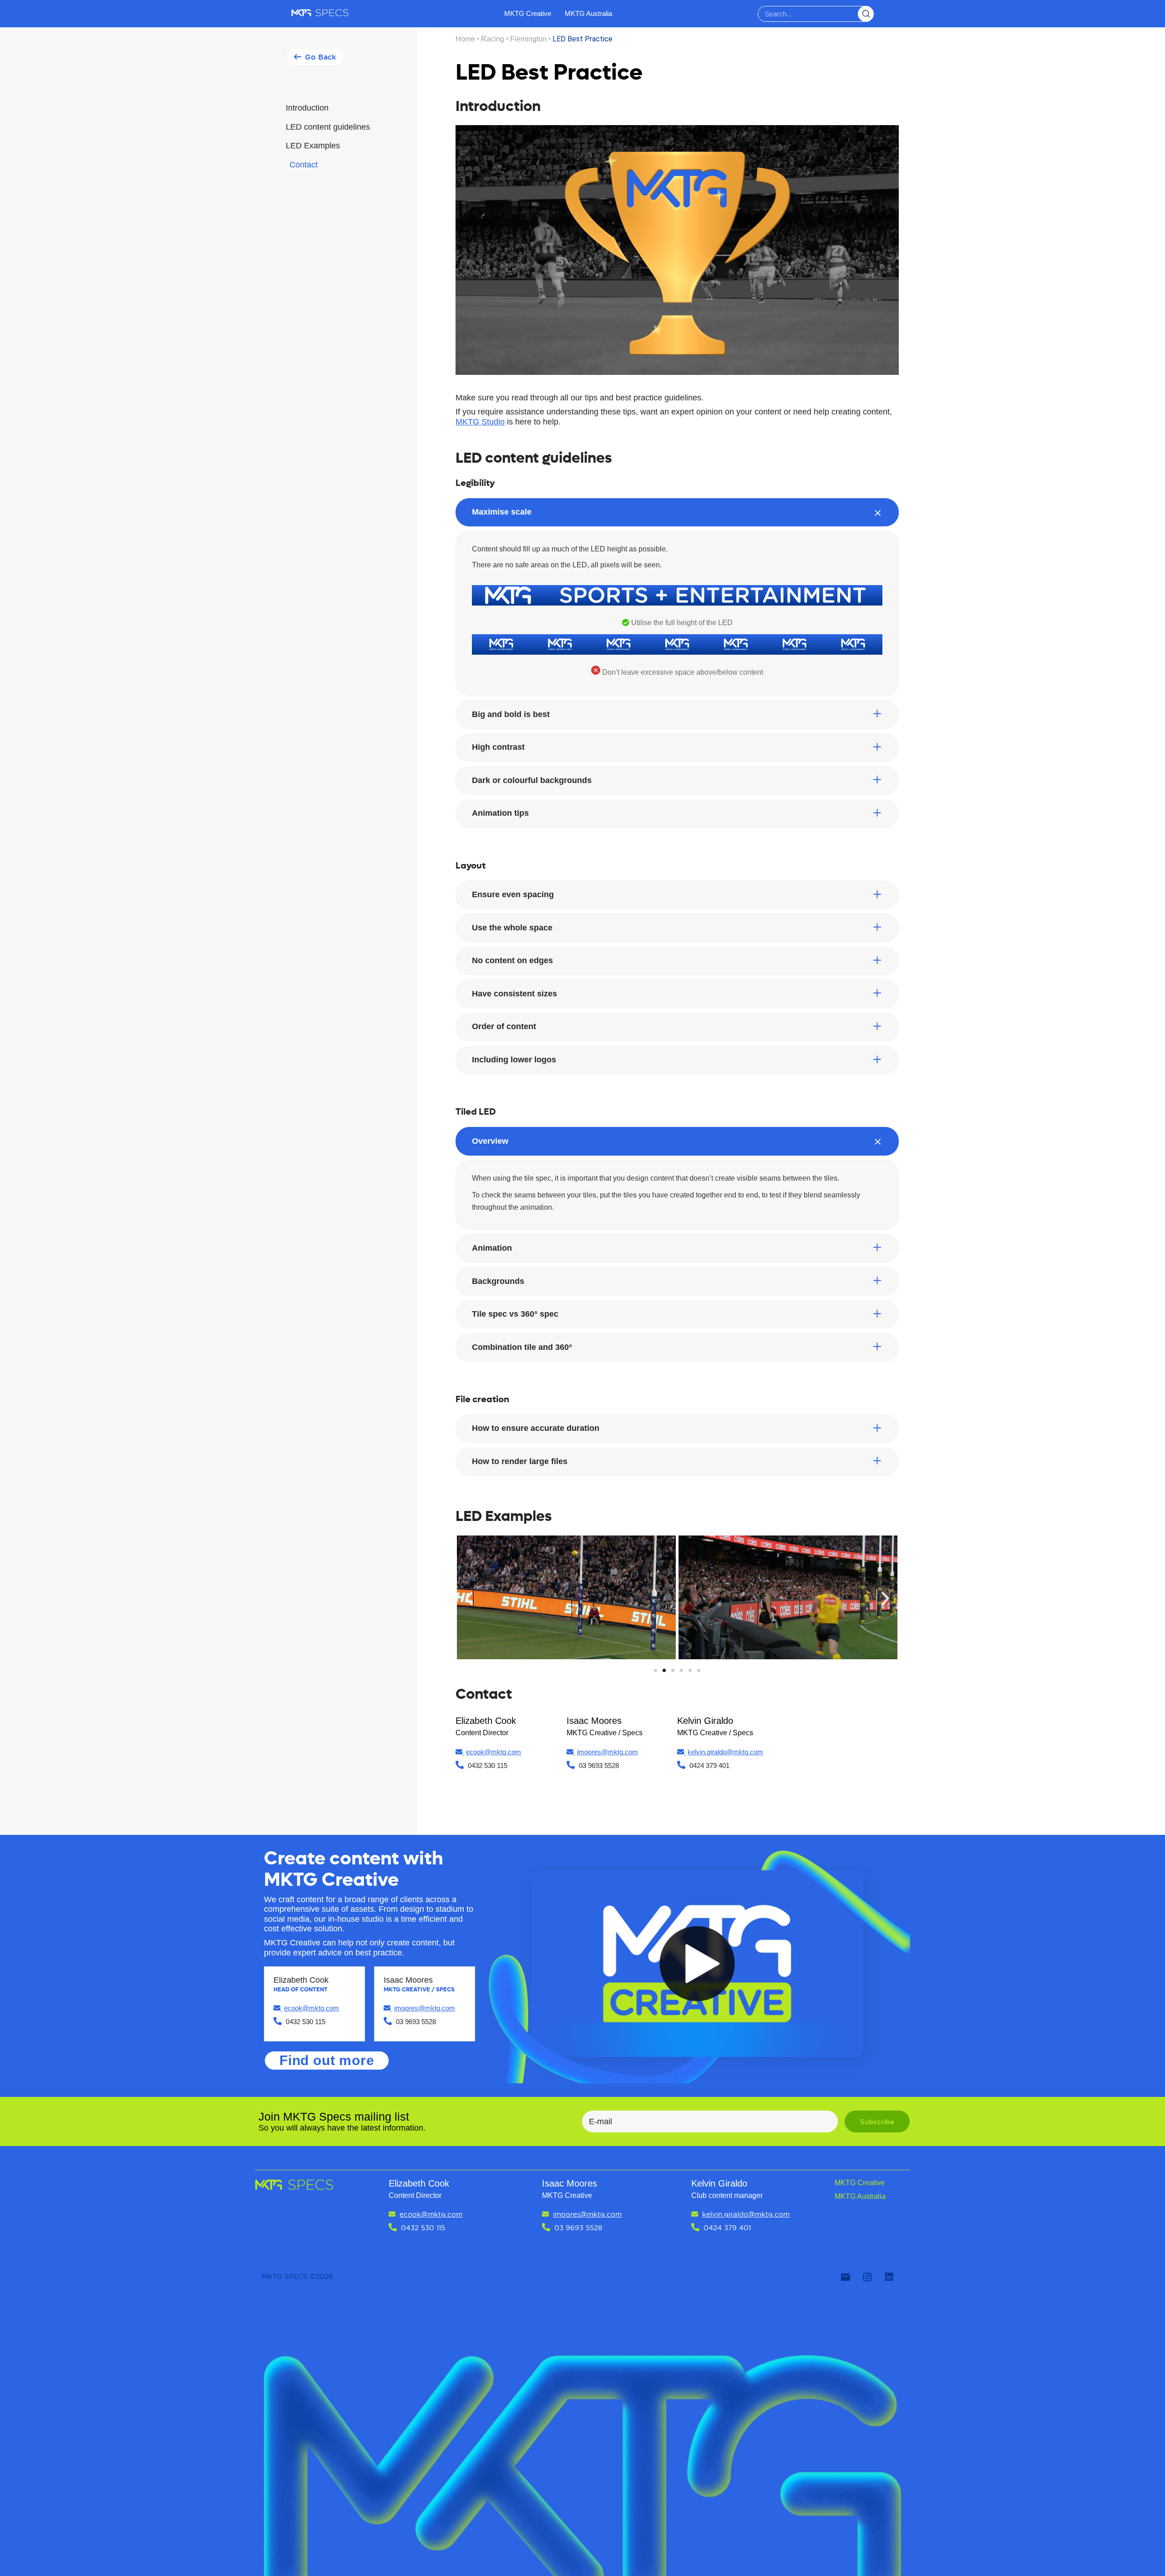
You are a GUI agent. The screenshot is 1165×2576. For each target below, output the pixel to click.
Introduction (307, 108)
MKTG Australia (588, 13)
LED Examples (313, 146)
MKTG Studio (480, 422)
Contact (304, 165)
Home (465, 39)
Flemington (528, 39)
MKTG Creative (528, 13)
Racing (493, 39)
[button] (315, 57)
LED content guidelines (328, 127)
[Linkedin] (889, 2277)
